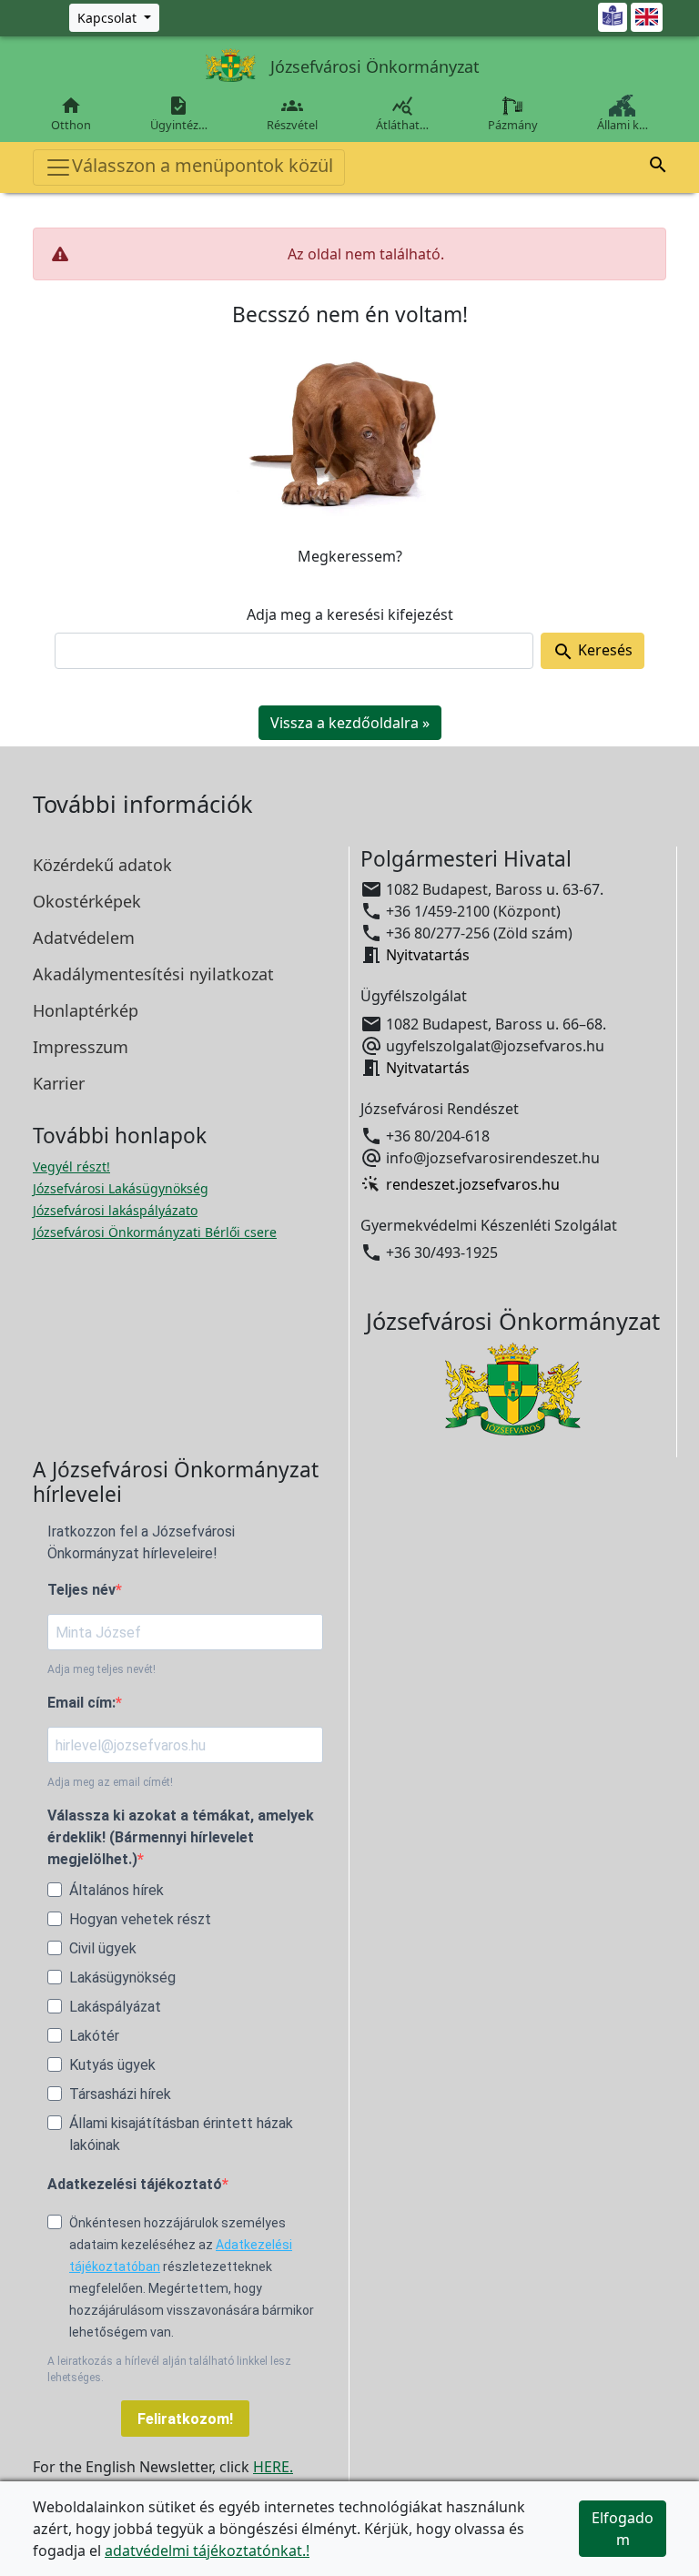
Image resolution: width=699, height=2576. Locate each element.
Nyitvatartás (428, 955)
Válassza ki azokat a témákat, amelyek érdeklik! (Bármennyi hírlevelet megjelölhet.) (181, 1837)
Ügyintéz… (179, 114)
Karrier (59, 1083)
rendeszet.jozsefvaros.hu (473, 1184)
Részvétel (292, 114)
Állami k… (623, 125)
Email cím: (81, 1703)
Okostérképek (87, 901)
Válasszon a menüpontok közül (203, 165)
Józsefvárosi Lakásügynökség (121, 1188)
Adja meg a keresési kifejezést (350, 614)
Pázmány (513, 125)
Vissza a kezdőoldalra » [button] (350, 723)
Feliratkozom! (185, 2419)
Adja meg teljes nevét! (101, 1669)
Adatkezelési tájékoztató (135, 2184)
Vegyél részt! (71, 1166)
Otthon (71, 114)
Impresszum (81, 1047)
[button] (658, 167)
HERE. (273, 2467)
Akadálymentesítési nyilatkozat (153, 974)
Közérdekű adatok (102, 865)
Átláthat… (402, 114)
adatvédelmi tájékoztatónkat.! (207, 2551)
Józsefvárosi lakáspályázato (115, 1210)
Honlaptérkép (86, 1010)
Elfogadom (623, 2529)
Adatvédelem (84, 938)
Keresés (593, 651)
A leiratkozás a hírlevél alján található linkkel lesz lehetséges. (169, 2369)
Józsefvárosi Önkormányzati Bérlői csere (155, 1232)
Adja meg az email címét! (110, 1782)
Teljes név (81, 1590)
